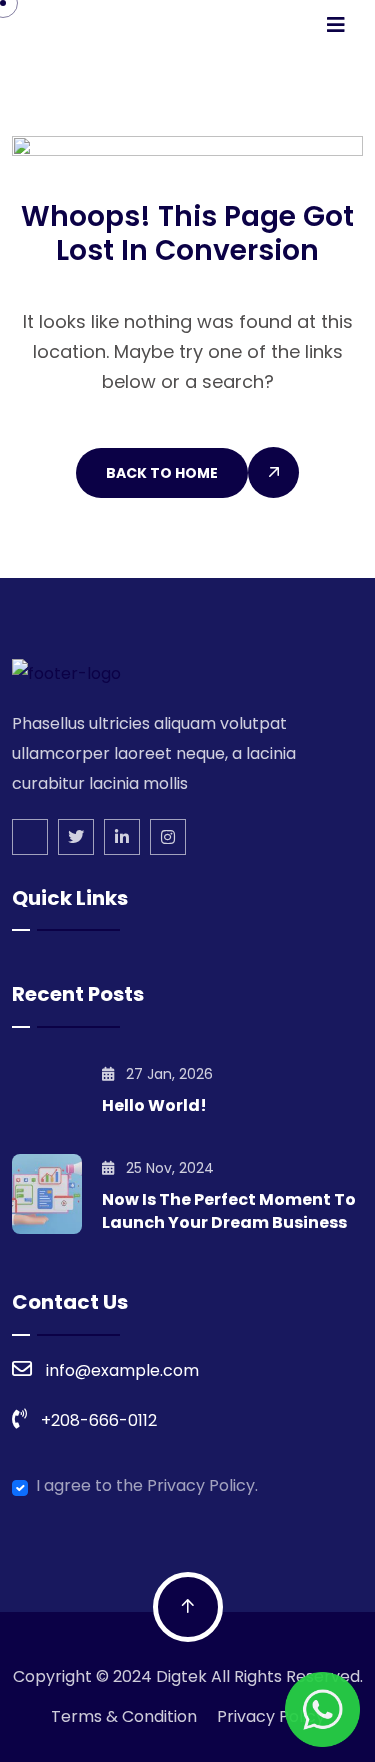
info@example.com (122, 1370)
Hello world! (154, 1105)
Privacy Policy (271, 1716)
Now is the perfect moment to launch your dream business (229, 1211)
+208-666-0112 (99, 1420)
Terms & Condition (124, 1716)
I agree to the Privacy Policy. (147, 1486)
